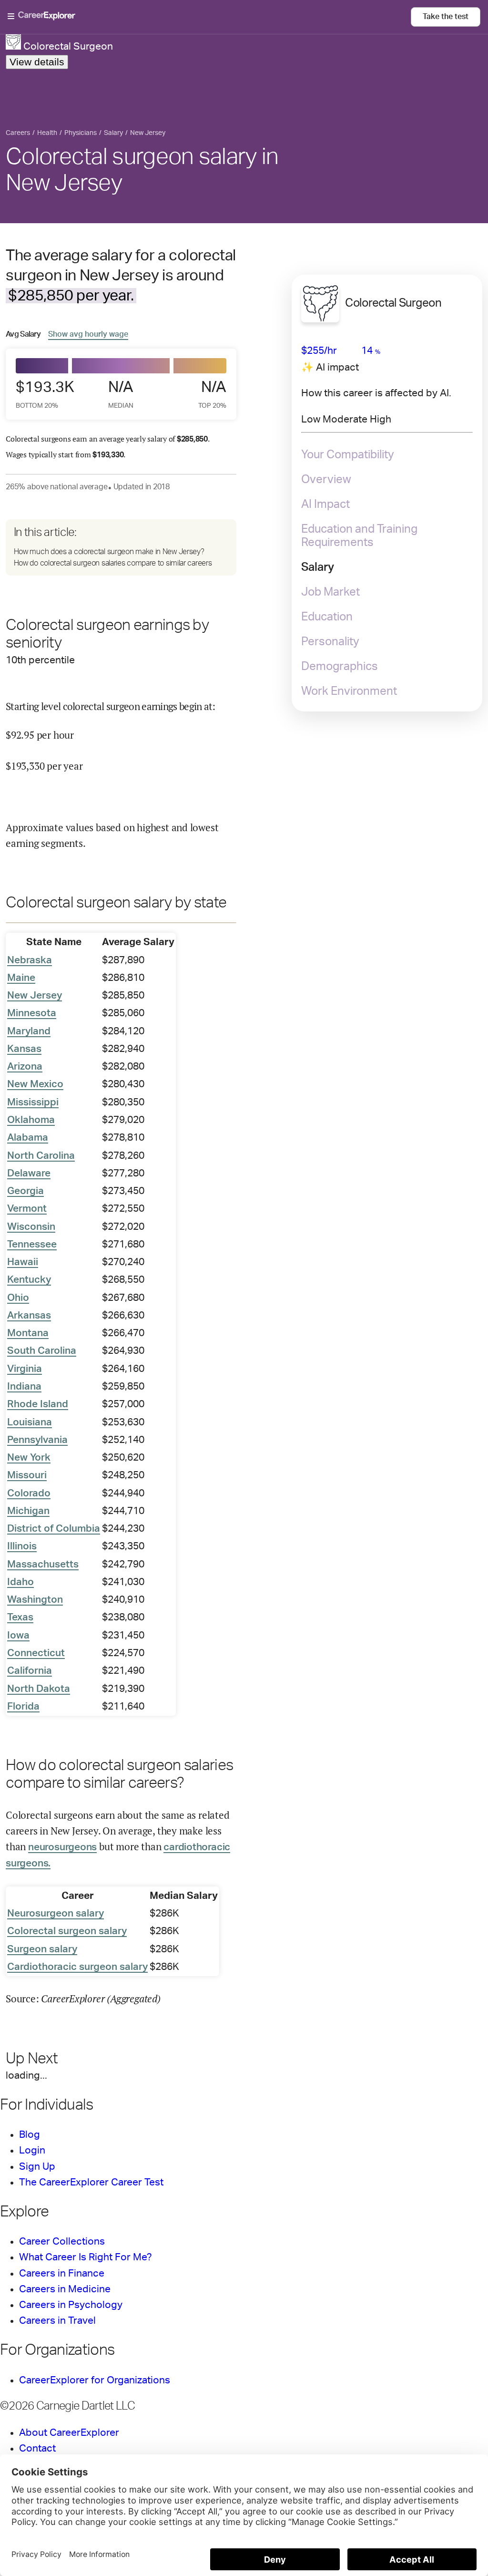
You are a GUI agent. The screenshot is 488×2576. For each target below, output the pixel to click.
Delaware (29, 1173)
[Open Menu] (209, 17)
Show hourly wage (88, 334)
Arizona (25, 1066)
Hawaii (23, 1262)
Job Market (330, 592)
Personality (330, 642)
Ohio (18, 1298)
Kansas (24, 1049)
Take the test (446, 17)
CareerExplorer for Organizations (95, 2380)
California (30, 1671)
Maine (21, 978)
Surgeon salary (42, 1949)
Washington (35, 1600)
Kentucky (29, 1280)
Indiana (24, 1386)
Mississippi (33, 1102)
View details (37, 62)
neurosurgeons (62, 1847)
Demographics (340, 667)
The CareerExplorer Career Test (91, 2182)
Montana (28, 1333)
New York (29, 1458)
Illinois (22, 1546)
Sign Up (37, 2167)
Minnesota (32, 1013)
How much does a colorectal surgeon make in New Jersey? (109, 552)
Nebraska (30, 960)
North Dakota (39, 1689)
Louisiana (30, 1422)
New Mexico (35, 1084)
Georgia (25, 1191)
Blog (30, 2135)
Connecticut (36, 1653)
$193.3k (42, 394)
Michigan (28, 1511)
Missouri (27, 1475)
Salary (318, 567)
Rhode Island (38, 1404)
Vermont (27, 1209)
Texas (20, 1617)
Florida (23, 1706)
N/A (121, 394)
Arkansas (29, 1315)
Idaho (20, 1582)
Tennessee (32, 1244)
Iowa (18, 1635)
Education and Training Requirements (359, 536)
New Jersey (35, 995)
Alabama (28, 1138)
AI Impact (325, 505)
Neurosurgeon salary (56, 1913)
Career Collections (62, 2241)
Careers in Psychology (71, 2305)
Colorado (29, 1493)
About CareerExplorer (69, 2433)
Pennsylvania (37, 1440)
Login (32, 2150)
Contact (37, 2448)
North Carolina (41, 1156)
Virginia (25, 1369)
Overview (326, 480)
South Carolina (42, 1351)
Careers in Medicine (65, 2289)
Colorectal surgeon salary (67, 1931)
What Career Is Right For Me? (86, 2257)
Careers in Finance (62, 2273)
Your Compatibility (348, 455)
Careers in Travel (57, 2321)
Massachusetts (43, 1564)
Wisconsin (31, 1227)
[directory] (121, 548)
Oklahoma (31, 1120)
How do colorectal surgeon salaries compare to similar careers (113, 563)
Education (327, 617)
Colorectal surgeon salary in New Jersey (142, 170)
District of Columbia (54, 1529)
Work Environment (349, 691)
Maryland (29, 1031)
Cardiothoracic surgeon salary (77, 1967)
